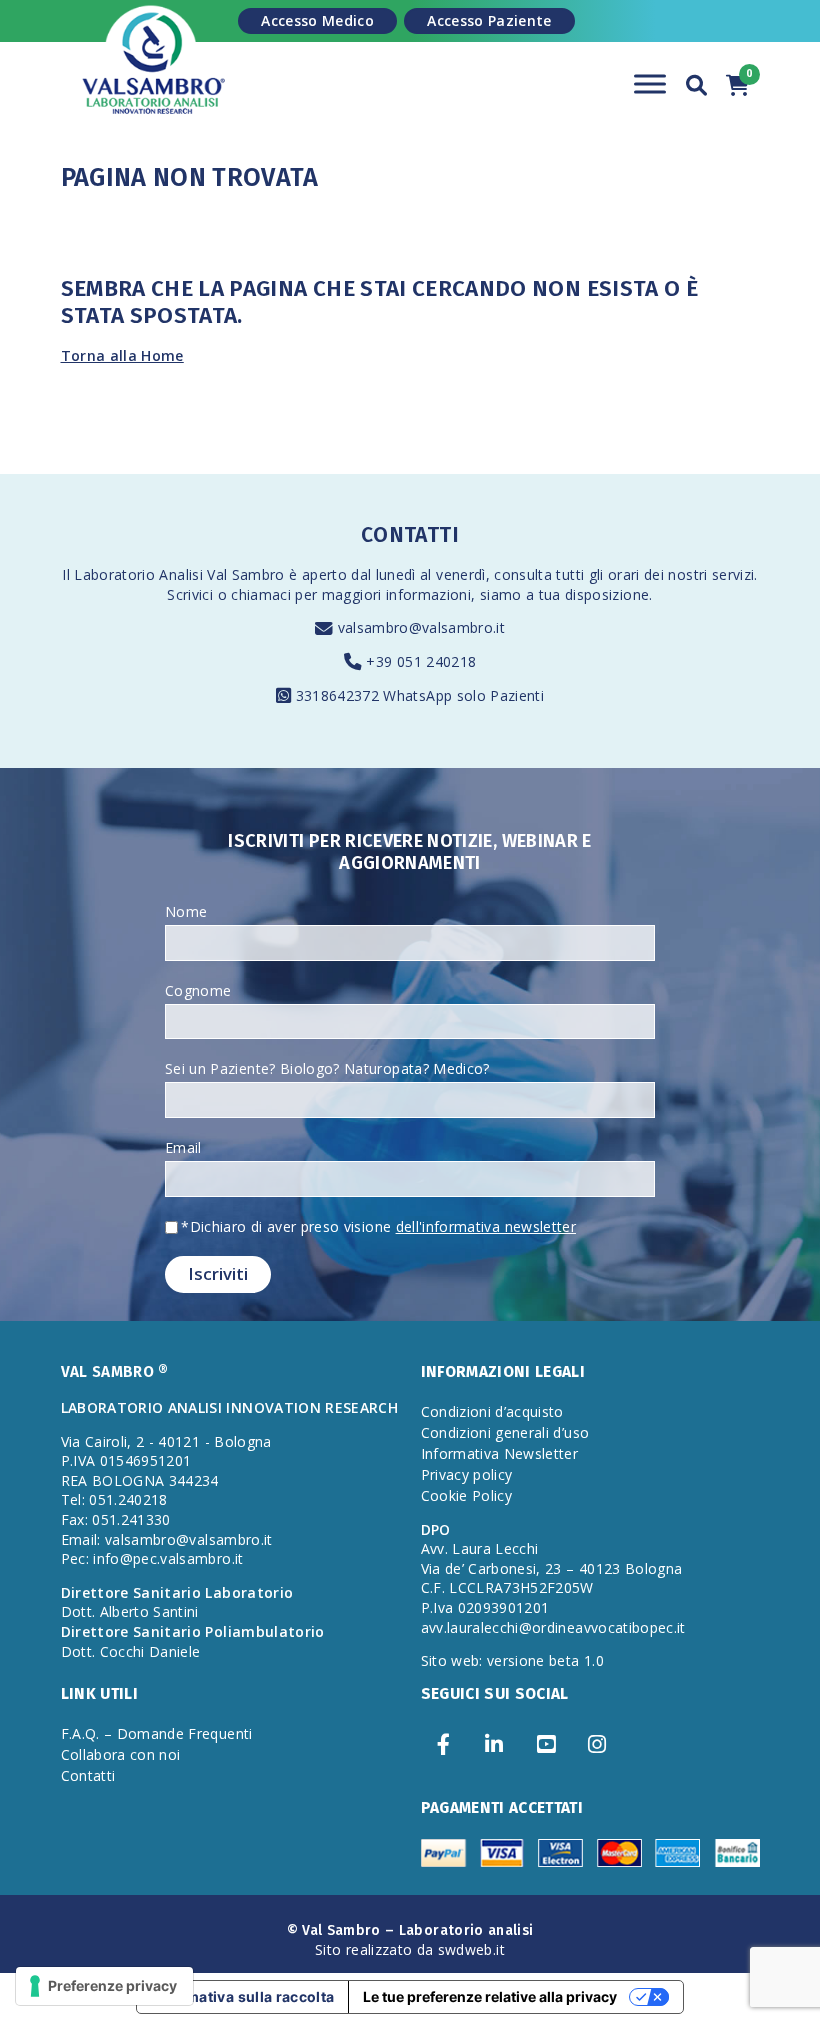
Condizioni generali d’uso (505, 1432)
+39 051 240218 (421, 661)
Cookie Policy (467, 1495)
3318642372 (340, 695)
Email (183, 1147)
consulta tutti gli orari (566, 574)
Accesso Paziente (489, 20)
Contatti (88, 1775)
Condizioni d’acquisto (492, 1411)
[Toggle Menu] (650, 83)
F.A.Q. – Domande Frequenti (157, 1733)
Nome (186, 911)
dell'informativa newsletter (486, 1226)
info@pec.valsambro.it (168, 1558)
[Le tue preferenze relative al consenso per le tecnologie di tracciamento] (104, 1986)
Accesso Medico (317, 20)
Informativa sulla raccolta (242, 1996)
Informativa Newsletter (500, 1453)
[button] (697, 82)
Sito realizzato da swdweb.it (410, 1949)
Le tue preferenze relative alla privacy (490, 1996)
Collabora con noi (121, 1754)
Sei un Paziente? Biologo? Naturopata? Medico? (327, 1068)
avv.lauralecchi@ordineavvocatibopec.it (553, 1627)
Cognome (198, 990)
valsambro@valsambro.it (422, 627)
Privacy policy (467, 1474)
